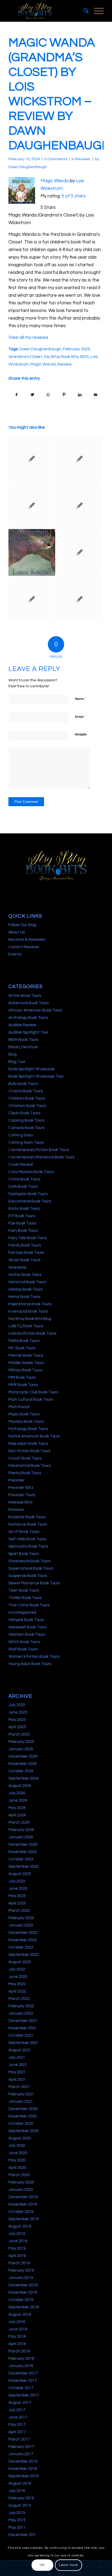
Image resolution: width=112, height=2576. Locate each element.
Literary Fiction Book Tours (32, 1333)
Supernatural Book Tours (31, 1568)
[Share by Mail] (96, 395)
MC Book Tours (22, 1348)
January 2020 (21, 2190)
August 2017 (20, 2403)
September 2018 (24, 2307)
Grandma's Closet (25, 357)
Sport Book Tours (24, 1554)
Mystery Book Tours (26, 1422)
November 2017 (23, 2381)
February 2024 (76, 349)
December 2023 (23, 1844)
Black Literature (23, 1047)
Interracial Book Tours (28, 1311)
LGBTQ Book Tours (26, 1326)
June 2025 (18, 1712)
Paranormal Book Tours (29, 1466)
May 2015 (17, 2520)
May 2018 (17, 2337)
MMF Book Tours (23, 1385)
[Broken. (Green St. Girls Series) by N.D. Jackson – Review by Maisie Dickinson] (79, 599)
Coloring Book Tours (26, 1120)
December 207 (22, 2535)
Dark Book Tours (23, 1187)
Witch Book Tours (24, 1642)
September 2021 (24, 2043)
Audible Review (22, 1025)
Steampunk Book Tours (29, 1561)
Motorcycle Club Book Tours (33, 1392)
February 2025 (21, 1742)
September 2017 (24, 2395)
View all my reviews (28, 338)
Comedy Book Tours (27, 1128)
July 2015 (17, 2513)
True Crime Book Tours (29, 1605)
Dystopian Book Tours (28, 1194)
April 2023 (17, 1903)
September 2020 (24, 2131)
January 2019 (21, 2278)
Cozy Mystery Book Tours (31, 1172)
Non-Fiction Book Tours (29, 1451)
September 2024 (24, 1778)
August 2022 (20, 1962)
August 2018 (20, 2314)
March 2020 (19, 2175)
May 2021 (17, 2072)
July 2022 (17, 1969)
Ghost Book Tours (24, 1260)
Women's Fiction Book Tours (34, 1657)
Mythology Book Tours (28, 1429)
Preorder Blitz (21, 1488)
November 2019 (23, 2204)
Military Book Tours (25, 1370)
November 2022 (23, 1940)
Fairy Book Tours (23, 1231)
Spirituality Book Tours (28, 1546)
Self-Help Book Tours (27, 1539)
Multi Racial (19, 1407)
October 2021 (21, 2035)
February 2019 (21, 2270)
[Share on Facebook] (17, 395)
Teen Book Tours (24, 1590)
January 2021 (21, 2102)
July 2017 (17, 2410)
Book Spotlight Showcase (32, 1069)
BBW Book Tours (23, 1040)
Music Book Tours (24, 1414)
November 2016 (23, 2469)
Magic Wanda (55, 181)
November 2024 (23, 1764)
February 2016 (21, 2498)
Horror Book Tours (24, 1297)
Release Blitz (21, 1502)
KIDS (84, 357)
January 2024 (21, 1837)
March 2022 (19, 1999)
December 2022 (23, 1933)
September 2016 (24, 2476)
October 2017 (21, 2388)
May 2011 (17, 2527)
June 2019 (18, 2241)
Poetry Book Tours (25, 1473)
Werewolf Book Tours (28, 1627)
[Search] (83, 11)
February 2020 (21, 2182)
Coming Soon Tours (26, 1142)
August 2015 (20, 2505)
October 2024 (21, 1771)
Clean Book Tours (24, 1113)
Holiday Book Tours (25, 1289)
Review (65, 364)
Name (80, 699)
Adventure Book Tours (29, 1003)
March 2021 (19, 2087)
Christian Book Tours (27, 1106)
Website (81, 735)
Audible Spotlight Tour (28, 1032)
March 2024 (19, 1822)
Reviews (83, 159)
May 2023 (17, 1896)
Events (15, 954)
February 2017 (21, 2447)
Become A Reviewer (27, 940)
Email (80, 717)
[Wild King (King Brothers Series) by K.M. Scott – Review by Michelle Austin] (79, 506)
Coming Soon (21, 1135)
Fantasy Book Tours (26, 1253)
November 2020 (23, 2116)
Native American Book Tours (34, 1436)
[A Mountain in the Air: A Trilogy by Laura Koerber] (32, 552)
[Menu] (96, 11)
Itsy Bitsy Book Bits (61, 357)
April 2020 (17, 2168)
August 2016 (20, 2483)
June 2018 (18, 2329)
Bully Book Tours (23, 1084)
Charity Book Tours (26, 1091)
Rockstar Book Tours (27, 1517)
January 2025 (21, 1749)
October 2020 (21, 2124)
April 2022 (17, 1991)
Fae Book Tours (22, 1223)
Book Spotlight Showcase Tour (36, 1076)
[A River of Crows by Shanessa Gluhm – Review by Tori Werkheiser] (32, 459)
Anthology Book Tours (28, 1018)
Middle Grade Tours (26, 1363)
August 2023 (20, 1874)
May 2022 (17, 1984)
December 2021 (23, 2021)
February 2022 (21, 2006)
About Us (17, 932)
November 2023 (23, 1852)
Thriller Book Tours (25, 1598)
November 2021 (23, 2028)
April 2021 (17, 2079)
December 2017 (23, 2373)
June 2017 (18, 2417)
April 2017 (17, 2432)
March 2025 (19, 1734)
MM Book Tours (22, 1377)
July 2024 (17, 1793)
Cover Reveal (21, 1165)
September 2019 (24, 2219)
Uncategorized (22, 1612)
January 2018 (21, 2366)
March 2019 (19, 2263)
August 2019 (20, 2226)
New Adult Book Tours (28, 1444)
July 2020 (17, 2146)
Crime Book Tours (24, 1179)
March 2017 (19, 2439)
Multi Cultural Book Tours (31, 1400)
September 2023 (24, 1867)
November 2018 (23, 2292)
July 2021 (17, 2057)
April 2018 (17, 2344)
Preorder (16, 1480)
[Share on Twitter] (32, 395)
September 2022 (24, 1955)
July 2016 (17, 2491)
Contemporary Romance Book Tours (41, 1157)
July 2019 (17, 2234)
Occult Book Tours (25, 1458)
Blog (13, 1054)
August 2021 (20, 2050)
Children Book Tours (27, 1098)
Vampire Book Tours (26, 1620)
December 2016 (23, 2461)
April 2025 (17, 1727)
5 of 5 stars (74, 196)
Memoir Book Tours (26, 1355)
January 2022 (21, 2013)
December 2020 (23, 2109)
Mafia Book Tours (24, 1341)
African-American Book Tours (35, 1010)
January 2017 (21, 2454)
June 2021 (18, 2065)
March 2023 (19, 1911)
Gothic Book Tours (25, 1275)
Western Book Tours (27, 1635)
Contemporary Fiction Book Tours (39, 1150)
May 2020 (17, 2160)
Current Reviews (24, 947)
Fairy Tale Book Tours (28, 1238)
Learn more (69, 2565)
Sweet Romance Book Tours (34, 1583)
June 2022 (18, 1977)
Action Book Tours (25, 996)
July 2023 (17, 1881)
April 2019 (17, 2256)
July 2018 (17, 2322)
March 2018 (19, 2351)
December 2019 (23, 2197)
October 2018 (21, 2300)
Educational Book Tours (30, 1201)
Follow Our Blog (22, 925)
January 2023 (21, 1925)
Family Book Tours (25, 1245)
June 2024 (18, 1800)
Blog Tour (17, 1062)
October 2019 (21, 2212)
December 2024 (23, 1756)
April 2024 (17, 1815)
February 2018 (21, 2359)
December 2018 (23, 2285)
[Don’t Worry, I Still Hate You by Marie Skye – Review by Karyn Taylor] (79, 552)
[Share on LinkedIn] (80, 395)
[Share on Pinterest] (64, 395)
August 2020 (20, 2138)
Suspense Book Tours (28, 1576)
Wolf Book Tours (23, 1649)
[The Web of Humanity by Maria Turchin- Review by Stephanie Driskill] (32, 599)
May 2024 (17, 1808)
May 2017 (17, 2425)
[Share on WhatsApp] (48, 395)
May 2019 (17, 2248)
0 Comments (56, 159)
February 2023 (21, 1918)
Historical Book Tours (27, 1282)
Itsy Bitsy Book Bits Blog (30, 1319)
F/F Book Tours (22, 1216)
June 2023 (18, 1889)
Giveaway (17, 1267)
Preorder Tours (22, 1495)
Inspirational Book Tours (30, 1304)
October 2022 (21, 1947)
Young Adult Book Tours (30, 1664)
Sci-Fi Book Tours (24, 1532)
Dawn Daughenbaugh (28, 167)
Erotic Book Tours (24, 1209)
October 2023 (21, 1859)
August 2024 (20, 1786)
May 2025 (17, 1720)
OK (42, 2565)
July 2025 (17, 1705)
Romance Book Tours (28, 1524)
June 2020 (18, 2153)
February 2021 (21, 2094)
